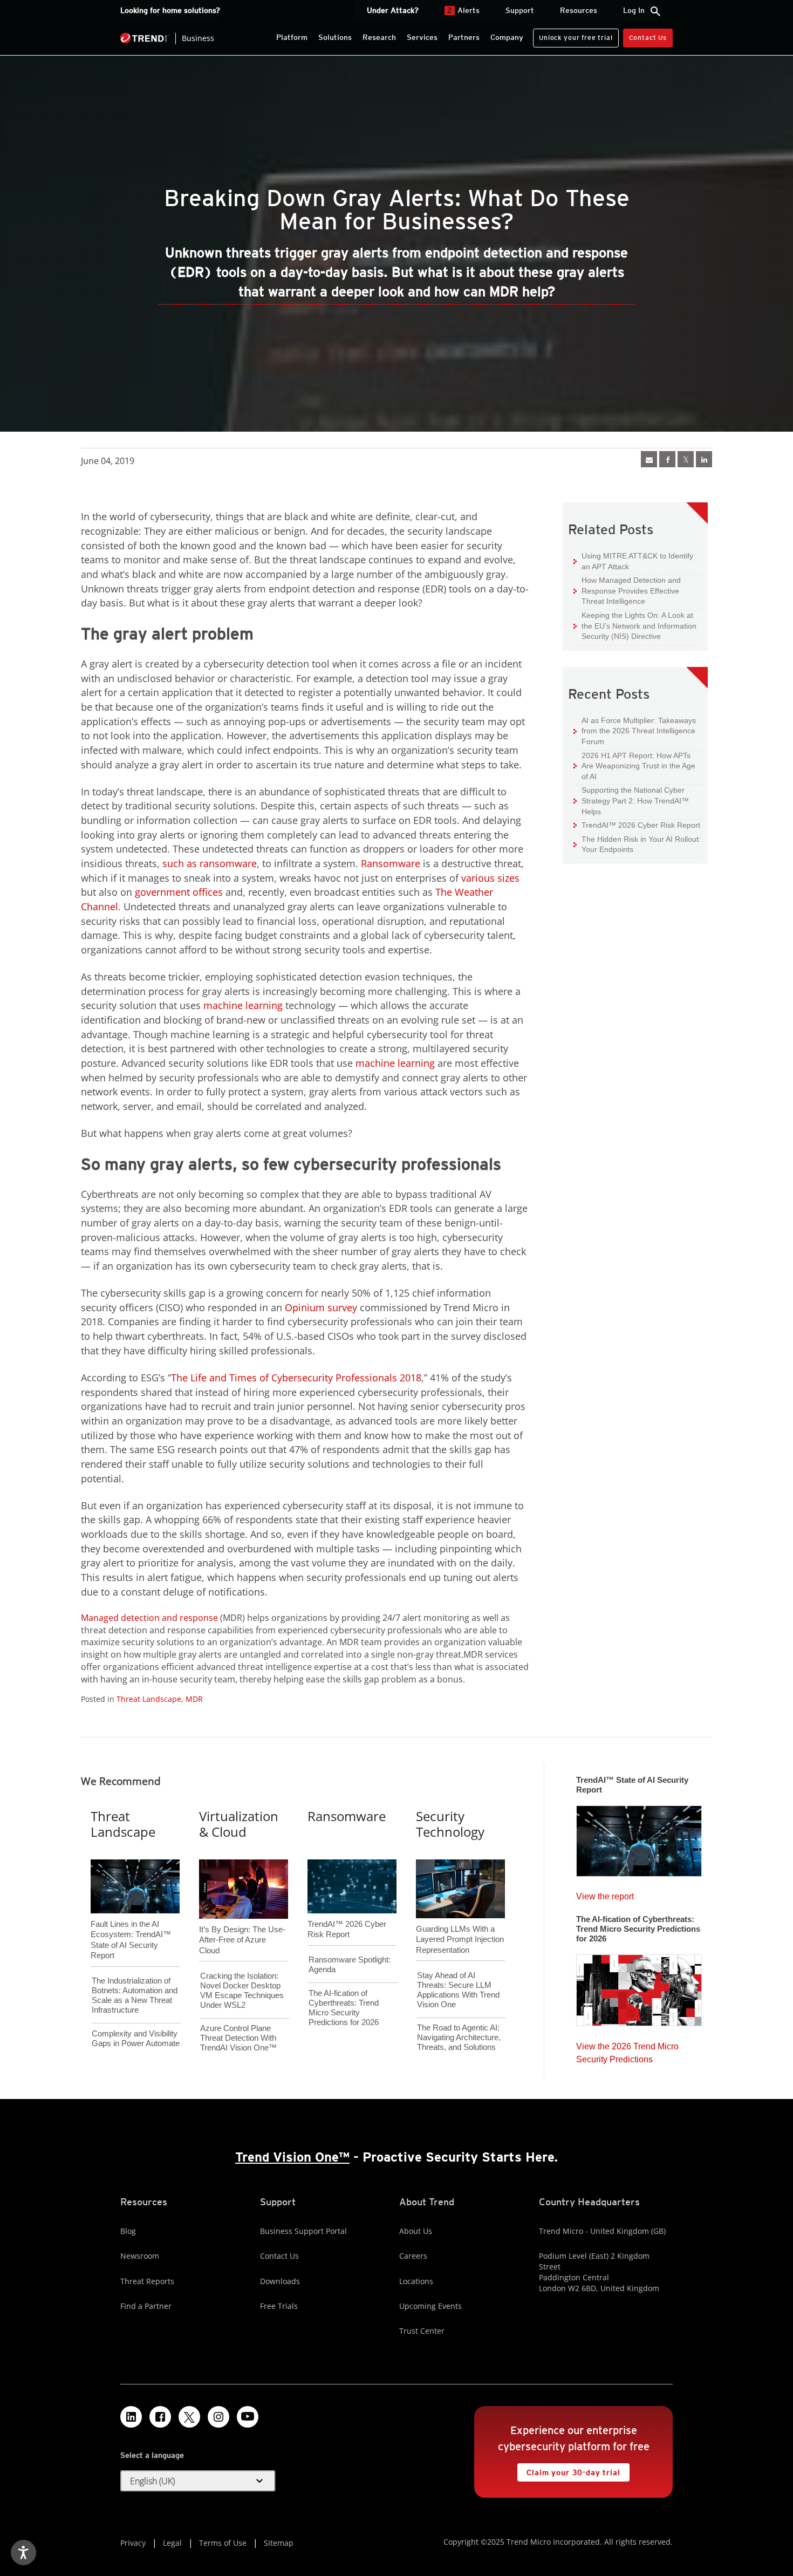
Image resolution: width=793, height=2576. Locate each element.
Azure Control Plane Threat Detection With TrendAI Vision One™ (238, 2038)
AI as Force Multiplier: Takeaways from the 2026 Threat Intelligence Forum (635, 731)
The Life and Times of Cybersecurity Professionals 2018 (296, 1378)
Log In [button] (634, 10)
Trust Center (422, 2331)
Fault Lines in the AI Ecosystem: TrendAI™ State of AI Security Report (131, 1922)
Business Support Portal (303, 2231)
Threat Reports (147, 2281)
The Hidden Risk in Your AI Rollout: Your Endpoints (637, 844)
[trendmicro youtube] (248, 2417)
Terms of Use (223, 2543)
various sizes (490, 878)
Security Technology (450, 1824)
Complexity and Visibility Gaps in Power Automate (136, 2038)
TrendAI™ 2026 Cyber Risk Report (641, 825)
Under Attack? (393, 10)
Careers (413, 2256)
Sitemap (279, 2543)
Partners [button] (464, 37)
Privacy (133, 2543)
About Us (416, 2231)
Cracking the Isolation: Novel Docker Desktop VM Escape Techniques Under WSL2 (242, 1990)
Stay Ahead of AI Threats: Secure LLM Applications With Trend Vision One (458, 1990)
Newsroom (140, 2256)
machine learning (243, 1005)
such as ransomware (210, 863)
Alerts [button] (463, 10)
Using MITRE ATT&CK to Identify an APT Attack (633, 561)
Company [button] (507, 37)
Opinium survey (321, 1307)
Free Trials (279, 2306)
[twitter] (686, 459)
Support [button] (520, 10)
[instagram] (218, 2417)
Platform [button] (292, 37)
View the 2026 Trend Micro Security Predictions (627, 2050)
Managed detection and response (149, 1618)
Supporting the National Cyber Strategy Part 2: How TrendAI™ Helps (631, 800)
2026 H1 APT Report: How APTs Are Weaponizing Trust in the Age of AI (634, 766)
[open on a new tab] (189, 2417)
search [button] (655, 11)
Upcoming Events (430, 2306)
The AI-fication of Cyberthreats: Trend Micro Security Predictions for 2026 (344, 2008)
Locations (416, 2281)
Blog (128, 2231)
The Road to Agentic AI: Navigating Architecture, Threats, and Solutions (459, 2037)
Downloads (280, 2281)
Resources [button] (579, 10)
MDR (194, 1699)
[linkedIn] (704, 459)
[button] (198, 2481)
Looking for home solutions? (170, 10)
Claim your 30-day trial (569, 2470)
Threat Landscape (149, 1699)
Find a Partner (146, 2306)
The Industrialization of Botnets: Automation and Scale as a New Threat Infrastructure (135, 1995)
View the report (605, 1894)
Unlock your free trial (573, 35)
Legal (172, 2543)
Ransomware (391, 863)
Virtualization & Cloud (239, 1824)
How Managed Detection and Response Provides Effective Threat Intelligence (627, 590)
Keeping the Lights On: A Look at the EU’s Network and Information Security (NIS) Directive (635, 625)
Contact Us (648, 38)
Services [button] (422, 37)
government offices (179, 892)
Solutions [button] (335, 37)
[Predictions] (639, 1987)
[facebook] (667, 459)
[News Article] (649, 459)
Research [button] (379, 37)
